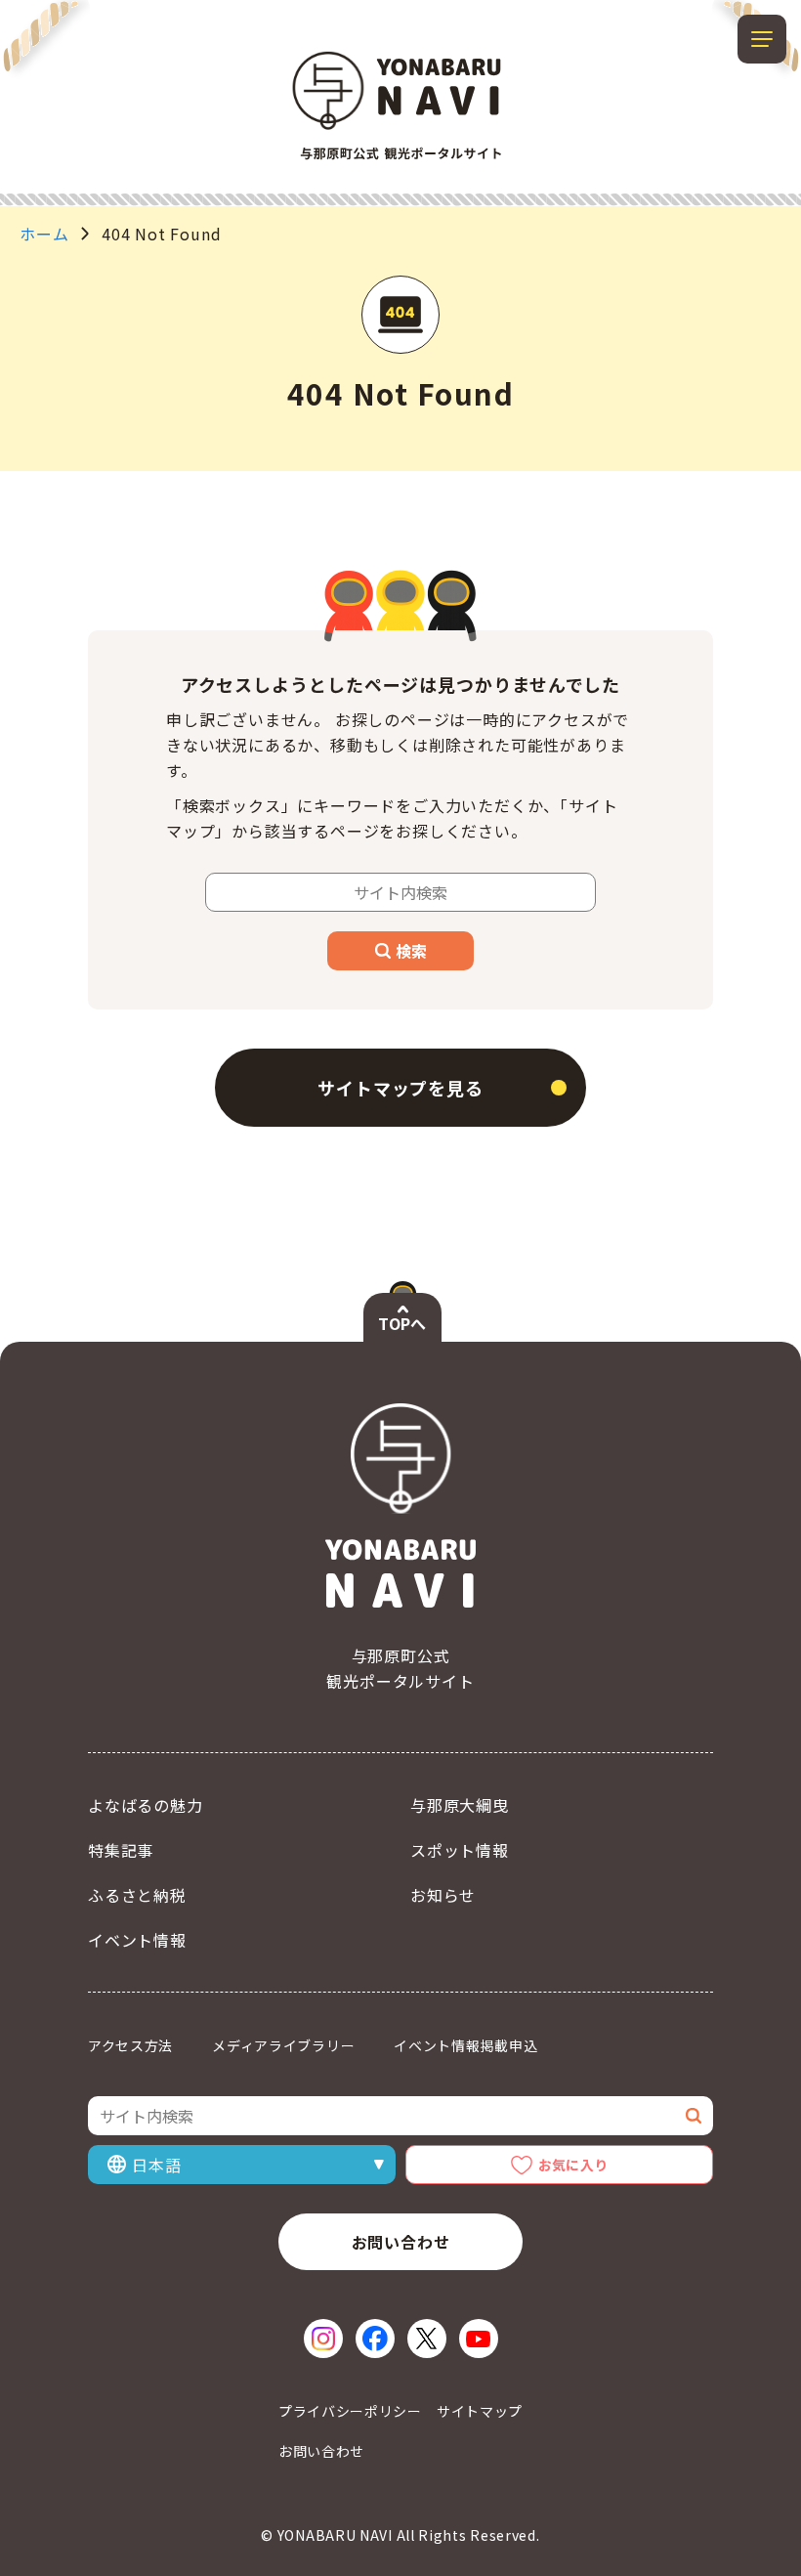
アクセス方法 (130, 2045)
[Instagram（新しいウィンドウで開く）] (323, 2339)
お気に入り (573, 2165)
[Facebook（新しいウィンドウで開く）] (375, 2339)
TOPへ (402, 1323)
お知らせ (443, 1895)
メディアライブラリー (283, 2045)
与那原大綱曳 (460, 1805)
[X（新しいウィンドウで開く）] (427, 2339)
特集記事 (121, 1850)
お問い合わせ (401, 2242)
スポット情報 (460, 1850)
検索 (411, 951)
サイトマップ (480, 2411)
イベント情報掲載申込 (465, 2045)
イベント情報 (137, 1940)
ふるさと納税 (137, 1895)
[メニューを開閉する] (762, 39)
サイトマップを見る (400, 1088)
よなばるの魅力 (146, 1805)
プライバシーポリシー (350, 2411)
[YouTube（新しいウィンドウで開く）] (479, 2339)
